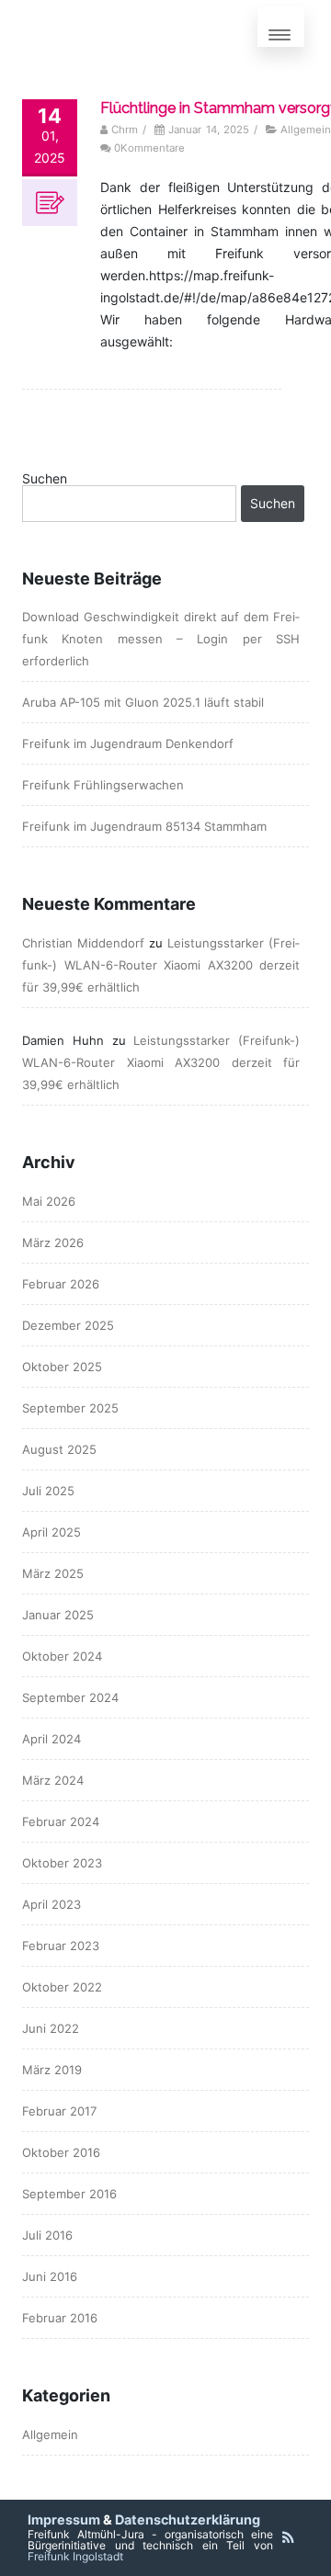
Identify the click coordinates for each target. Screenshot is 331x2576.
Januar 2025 (58, 1615)
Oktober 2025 (62, 1367)
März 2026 (53, 1243)
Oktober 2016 (61, 2152)
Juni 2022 (51, 2028)
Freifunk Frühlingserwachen (103, 785)
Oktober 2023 (62, 1863)
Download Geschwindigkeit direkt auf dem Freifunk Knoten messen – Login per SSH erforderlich (161, 639)
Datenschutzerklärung (188, 2519)
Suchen (45, 479)
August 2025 (59, 1449)
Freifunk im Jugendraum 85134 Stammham (144, 826)
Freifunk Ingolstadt (75, 2556)
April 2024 (51, 1739)
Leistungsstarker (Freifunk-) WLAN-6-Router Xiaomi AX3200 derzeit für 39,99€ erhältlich (161, 965)
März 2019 (52, 2070)
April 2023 (51, 1904)
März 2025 (53, 1573)
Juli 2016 (47, 2235)
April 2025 (51, 1532)
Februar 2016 (60, 2318)
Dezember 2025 (68, 1325)
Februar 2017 (59, 2111)
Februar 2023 (61, 1946)
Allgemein (306, 130)
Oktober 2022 (62, 1987)
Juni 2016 (50, 2276)
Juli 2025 (48, 1491)
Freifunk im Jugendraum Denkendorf (128, 743)
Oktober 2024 (62, 1656)
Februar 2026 (61, 1284)
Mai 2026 (49, 1201)
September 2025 (70, 1408)
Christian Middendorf (83, 943)
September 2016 (69, 2194)
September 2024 (70, 1697)
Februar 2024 (61, 1821)
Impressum (64, 2519)
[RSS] (288, 2537)
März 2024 (53, 1780)
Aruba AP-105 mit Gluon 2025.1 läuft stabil (143, 702)
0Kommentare (149, 148)
